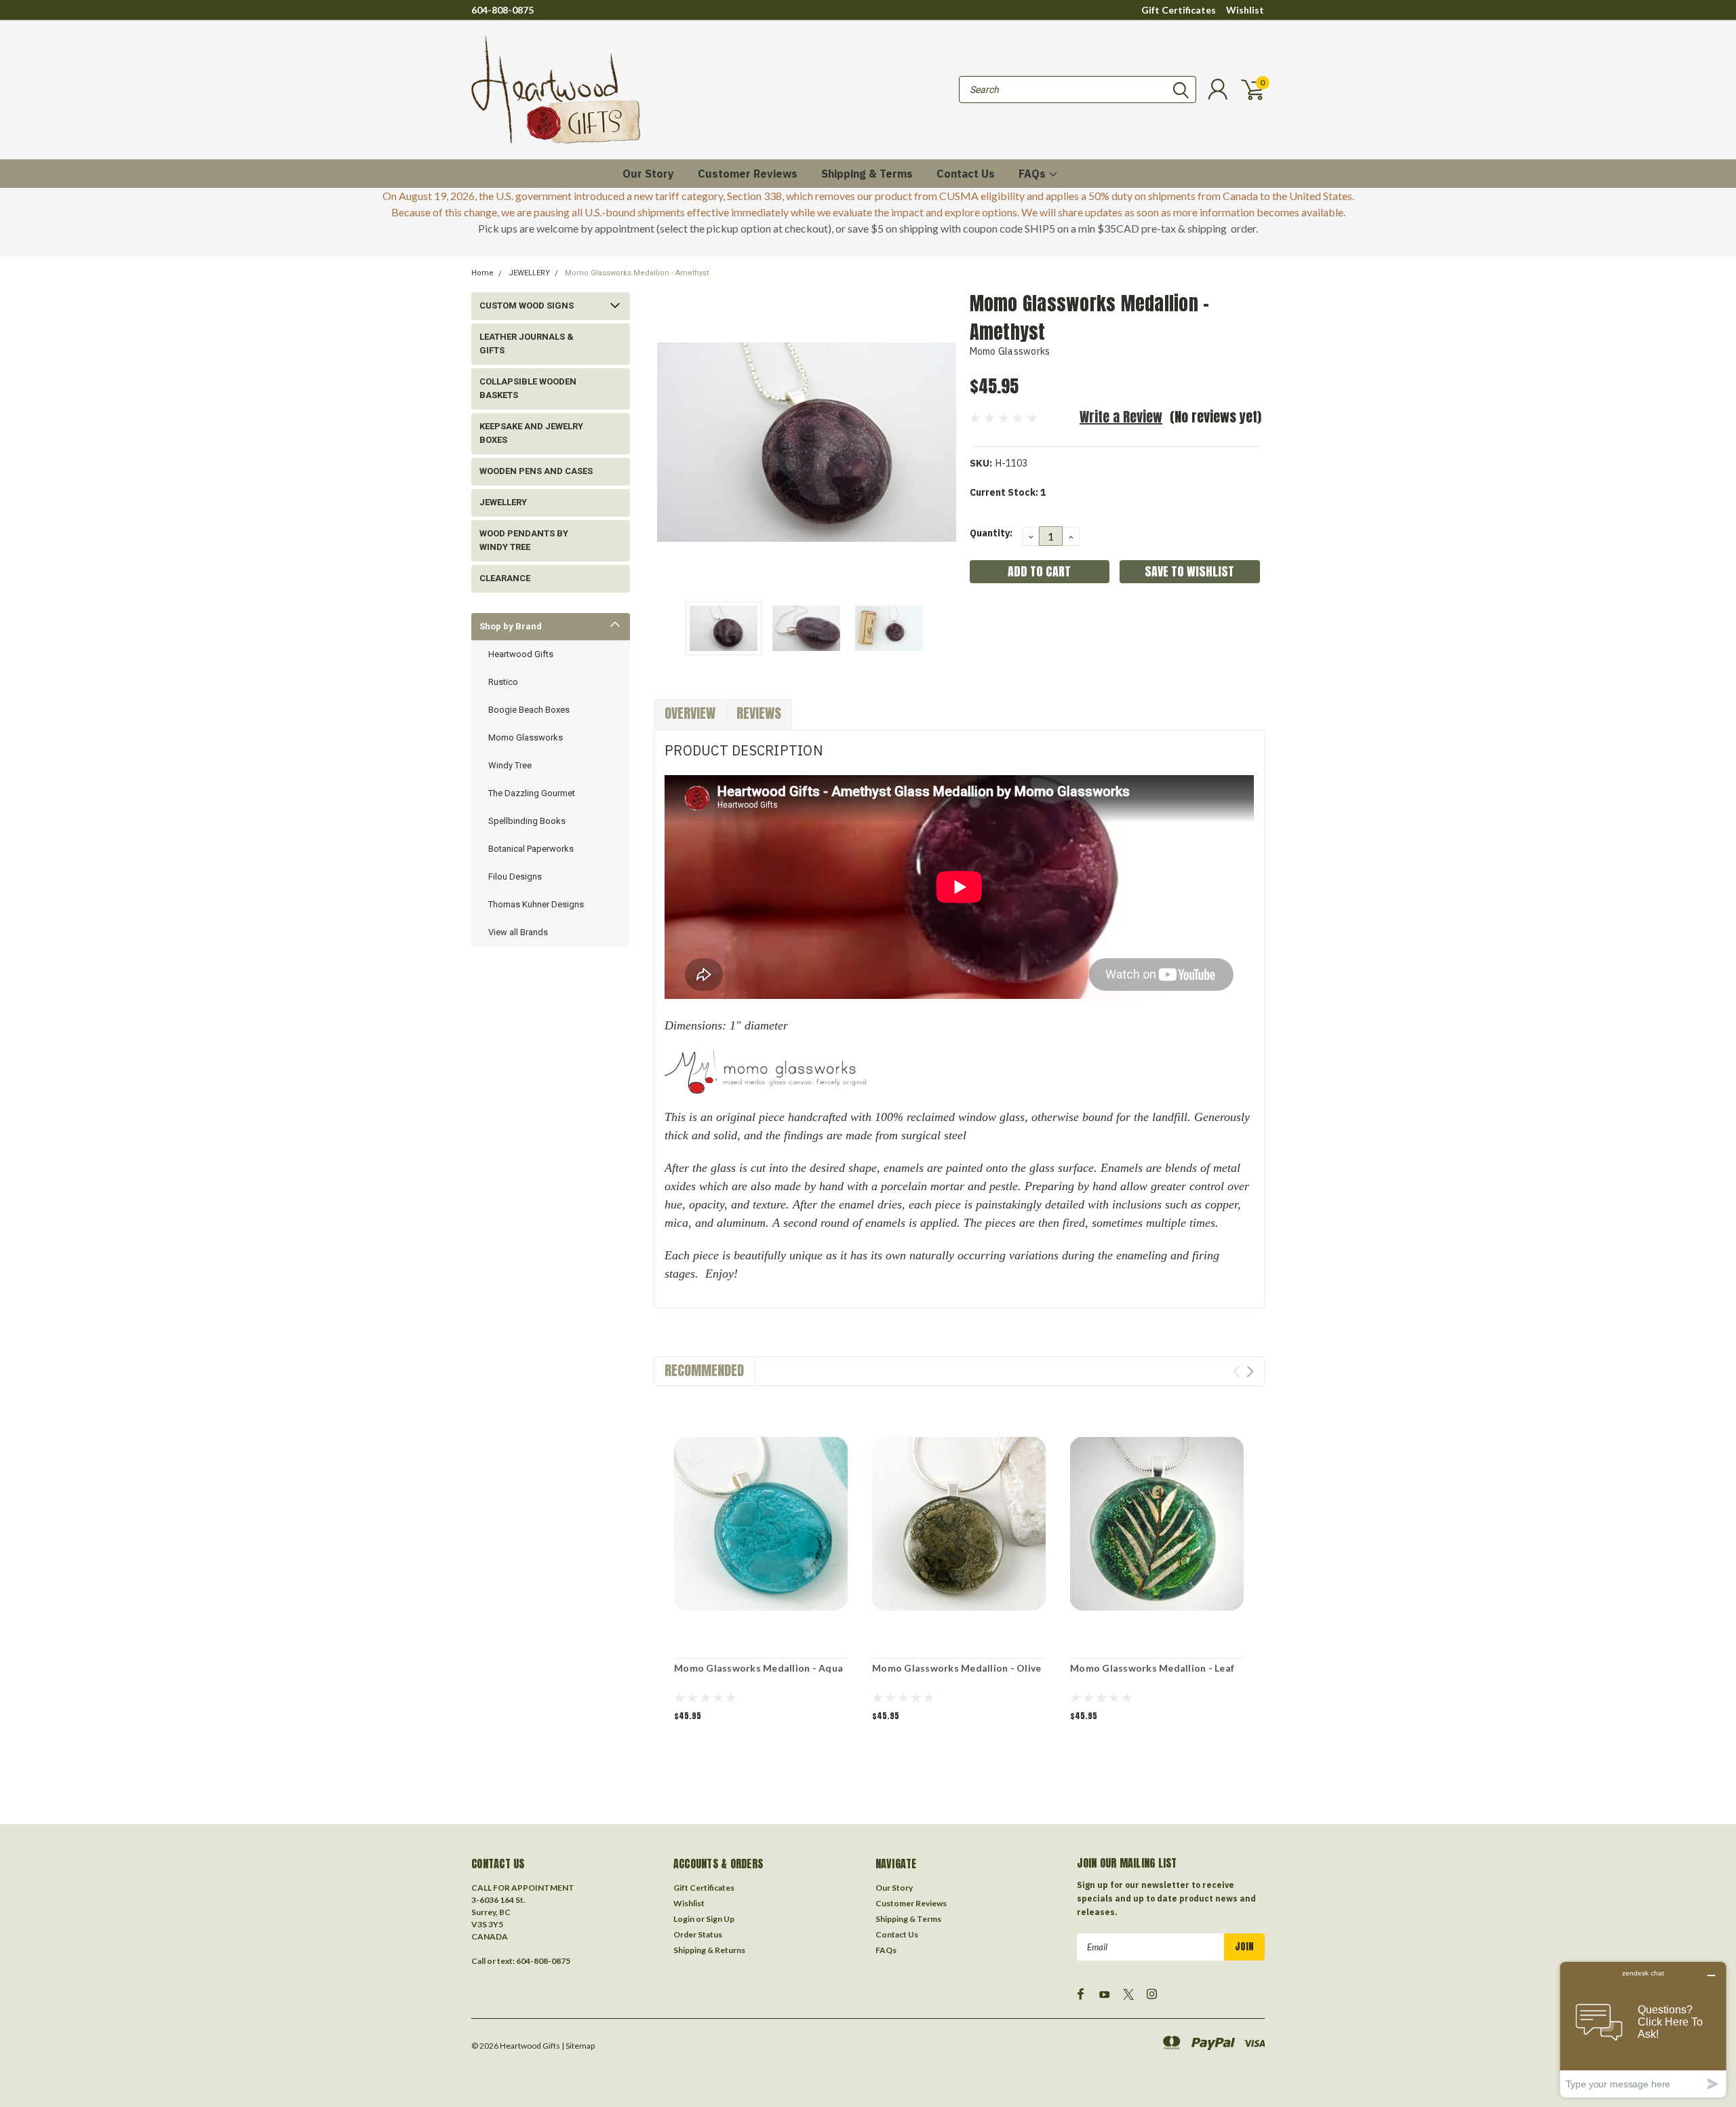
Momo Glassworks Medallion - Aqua (758, 1668)
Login (684, 1919)
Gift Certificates (1179, 10)
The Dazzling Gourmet (532, 793)
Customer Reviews (748, 174)
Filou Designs (515, 877)
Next (943, 442)
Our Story (648, 174)
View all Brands (518, 932)
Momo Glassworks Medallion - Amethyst (637, 273)
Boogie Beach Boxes (529, 710)
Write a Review (1121, 417)
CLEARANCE (505, 578)
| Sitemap (578, 2046)
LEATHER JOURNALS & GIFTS (527, 343)
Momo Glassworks (526, 737)
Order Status (698, 1934)
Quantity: (991, 533)
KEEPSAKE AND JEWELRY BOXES (531, 433)
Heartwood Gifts (521, 654)
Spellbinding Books (527, 821)
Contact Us (966, 174)
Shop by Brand (511, 626)
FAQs (1033, 174)
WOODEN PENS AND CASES (536, 471)
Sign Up (720, 1919)
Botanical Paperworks (531, 849)
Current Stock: (1008, 492)
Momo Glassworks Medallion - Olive (956, 1668)
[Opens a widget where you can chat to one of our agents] (1643, 2029)
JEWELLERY (529, 273)
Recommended (704, 1370)
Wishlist (1245, 10)
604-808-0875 (502, 10)
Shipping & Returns (709, 1950)
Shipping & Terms (867, 174)
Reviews (759, 713)
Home (482, 273)
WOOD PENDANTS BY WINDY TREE (524, 540)
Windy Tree (510, 765)
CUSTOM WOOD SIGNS (527, 306)
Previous (671, 442)
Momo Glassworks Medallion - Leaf (1152, 1668)
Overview (690, 713)
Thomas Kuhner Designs (536, 904)
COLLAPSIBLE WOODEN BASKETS (528, 388)
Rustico (503, 682)
